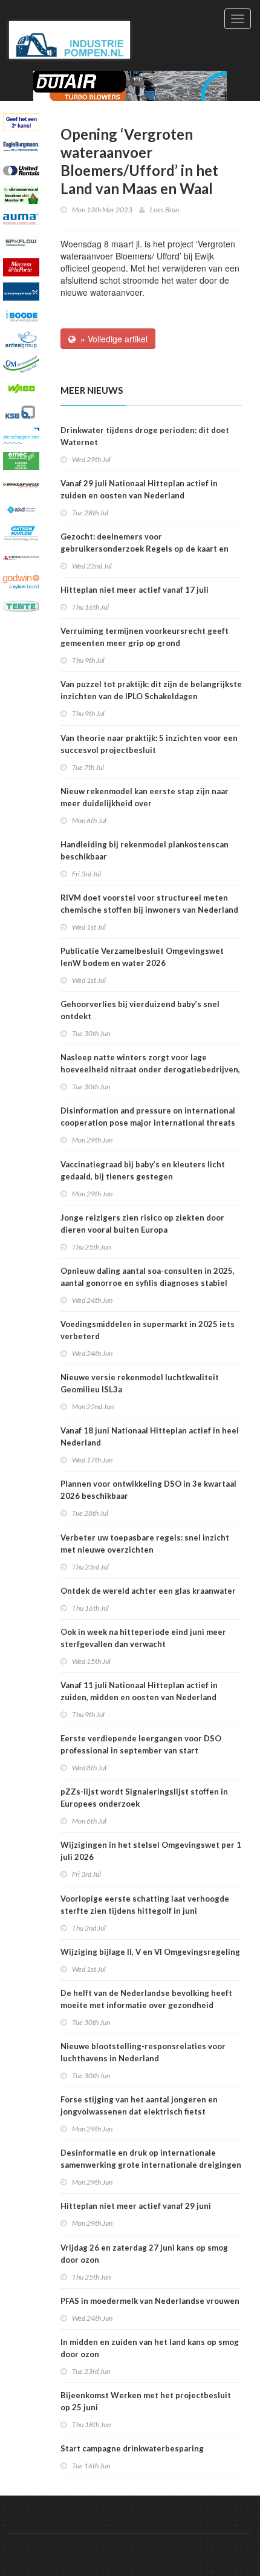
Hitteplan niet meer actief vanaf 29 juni (136, 2206)
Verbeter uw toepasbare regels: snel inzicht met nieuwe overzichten (145, 1544)
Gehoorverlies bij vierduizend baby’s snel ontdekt (140, 1010)
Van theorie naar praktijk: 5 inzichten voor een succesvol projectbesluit (149, 744)
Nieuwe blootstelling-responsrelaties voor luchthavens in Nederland (143, 2052)
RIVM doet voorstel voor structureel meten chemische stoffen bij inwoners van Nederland (149, 904)
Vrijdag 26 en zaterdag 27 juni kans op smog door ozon (144, 2254)
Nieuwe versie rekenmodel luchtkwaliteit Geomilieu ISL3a (140, 1383)
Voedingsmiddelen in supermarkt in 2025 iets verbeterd (148, 1330)
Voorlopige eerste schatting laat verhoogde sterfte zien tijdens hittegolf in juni (145, 1905)
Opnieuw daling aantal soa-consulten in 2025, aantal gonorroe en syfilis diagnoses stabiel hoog (148, 1283)
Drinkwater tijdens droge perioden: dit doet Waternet (145, 436)
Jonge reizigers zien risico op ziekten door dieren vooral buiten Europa (142, 1224)
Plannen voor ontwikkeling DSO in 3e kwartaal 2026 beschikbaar (148, 1490)
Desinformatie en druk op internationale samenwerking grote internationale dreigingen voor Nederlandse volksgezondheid (151, 2165)
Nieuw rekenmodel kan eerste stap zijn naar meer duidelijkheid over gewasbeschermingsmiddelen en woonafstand (149, 803)
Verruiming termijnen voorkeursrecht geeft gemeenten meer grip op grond (145, 637)
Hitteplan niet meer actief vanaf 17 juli (135, 590)
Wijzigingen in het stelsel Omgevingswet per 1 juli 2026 (151, 1851)
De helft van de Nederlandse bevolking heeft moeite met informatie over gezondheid (146, 1999)
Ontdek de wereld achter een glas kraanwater (148, 1591)
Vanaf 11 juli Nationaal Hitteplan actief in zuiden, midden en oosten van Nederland (139, 1691)
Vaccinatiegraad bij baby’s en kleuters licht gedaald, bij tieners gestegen (143, 1170)
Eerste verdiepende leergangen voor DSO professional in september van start (141, 1744)
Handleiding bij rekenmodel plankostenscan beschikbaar (145, 850)
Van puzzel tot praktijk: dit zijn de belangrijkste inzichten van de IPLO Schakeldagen (151, 690)
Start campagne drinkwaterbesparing (132, 2448)
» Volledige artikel (112, 339)
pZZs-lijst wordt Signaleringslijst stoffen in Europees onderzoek (144, 1798)
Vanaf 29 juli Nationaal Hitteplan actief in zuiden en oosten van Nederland (139, 489)
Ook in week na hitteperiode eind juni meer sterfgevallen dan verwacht (143, 1638)
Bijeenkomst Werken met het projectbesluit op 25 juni (146, 2401)
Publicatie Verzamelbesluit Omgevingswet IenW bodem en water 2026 (142, 957)
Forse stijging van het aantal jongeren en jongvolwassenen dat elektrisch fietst (139, 2105)
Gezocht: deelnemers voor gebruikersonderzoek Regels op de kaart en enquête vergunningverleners (145, 549)
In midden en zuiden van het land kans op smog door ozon (150, 2348)
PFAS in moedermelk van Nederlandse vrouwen (150, 2301)
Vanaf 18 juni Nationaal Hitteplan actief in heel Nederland (150, 1436)
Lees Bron (164, 210)
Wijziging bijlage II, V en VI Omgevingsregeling (150, 1952)
